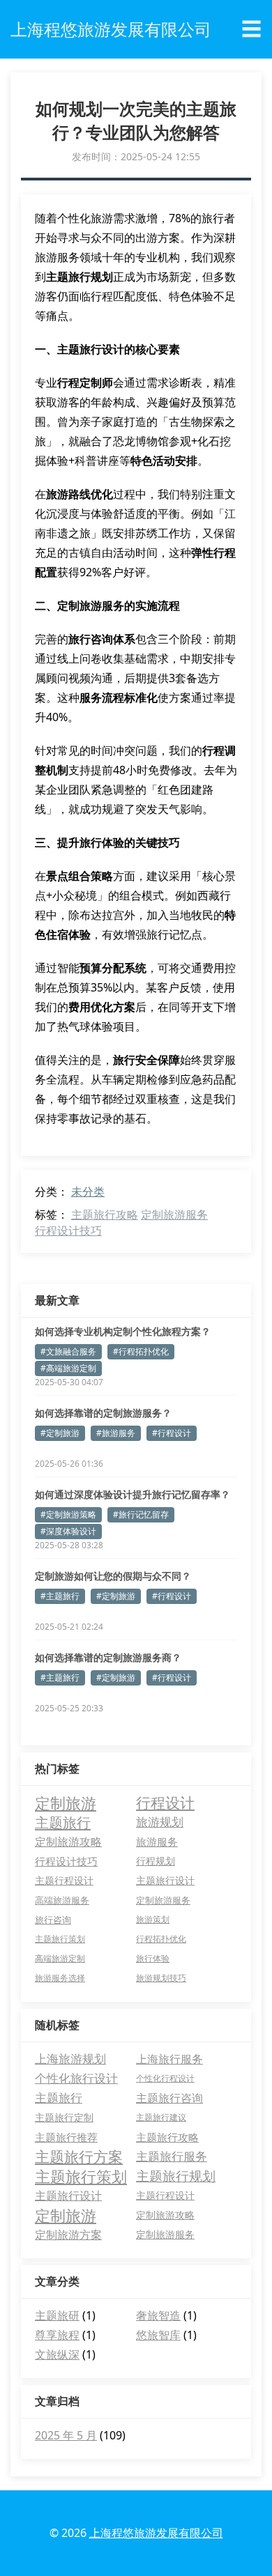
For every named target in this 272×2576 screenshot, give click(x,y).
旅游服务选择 (60, 1978)
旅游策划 (153, 1919)
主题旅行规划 (176, 2176)
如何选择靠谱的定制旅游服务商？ (108, 1657)
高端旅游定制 (60, 1958)
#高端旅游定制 (68, 1368)
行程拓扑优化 (161, 1939)
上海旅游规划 (70, 2059)
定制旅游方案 (68, 2235)
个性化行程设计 (165, 2078)
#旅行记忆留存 (141, 1514)
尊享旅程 (57, 2335)
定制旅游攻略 (68, 1842)
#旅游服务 (116, 1433)
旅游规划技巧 (161, 1978)
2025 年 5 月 (66, 2435)
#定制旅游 (60, 1433)
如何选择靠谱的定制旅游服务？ (103, 1413)
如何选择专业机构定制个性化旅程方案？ (123, 1331)
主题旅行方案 (79, 2157)
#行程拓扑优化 (141, 1351)
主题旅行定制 (64, 2117)
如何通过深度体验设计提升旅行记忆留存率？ (133, 1494)
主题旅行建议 (161, 2117)
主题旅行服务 (172, 2156)
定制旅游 (66, 1803)
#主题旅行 (60, 1596)
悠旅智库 (158, 2335)
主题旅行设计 (165, 1881)
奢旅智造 (158, 2315)
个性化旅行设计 (76, 2078)
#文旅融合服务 (68, 1351)
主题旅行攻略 (105, 1214)
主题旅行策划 (60, 1939)
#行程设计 (172, 1433)
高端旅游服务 (62, 1900)
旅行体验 (153, 1958)
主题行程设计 (64, 1880)
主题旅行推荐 (66, 2137)
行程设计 (165, 1803)
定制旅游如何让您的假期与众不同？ (113, 1576)
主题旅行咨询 (169, 2098)
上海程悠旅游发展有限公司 (156, 2533)
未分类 (88, 1191)
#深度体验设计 (68, 1531)
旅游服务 (157, 1842)
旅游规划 (160, 1822)
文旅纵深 (57, 2354)
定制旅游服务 (174, 1214)
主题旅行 (63, 1822)
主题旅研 (57, 2315)
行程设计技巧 (68, 1231)
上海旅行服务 (169, 2059)
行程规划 (156, 1861)
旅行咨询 (53, 1920)
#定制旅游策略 (68, 1514)
